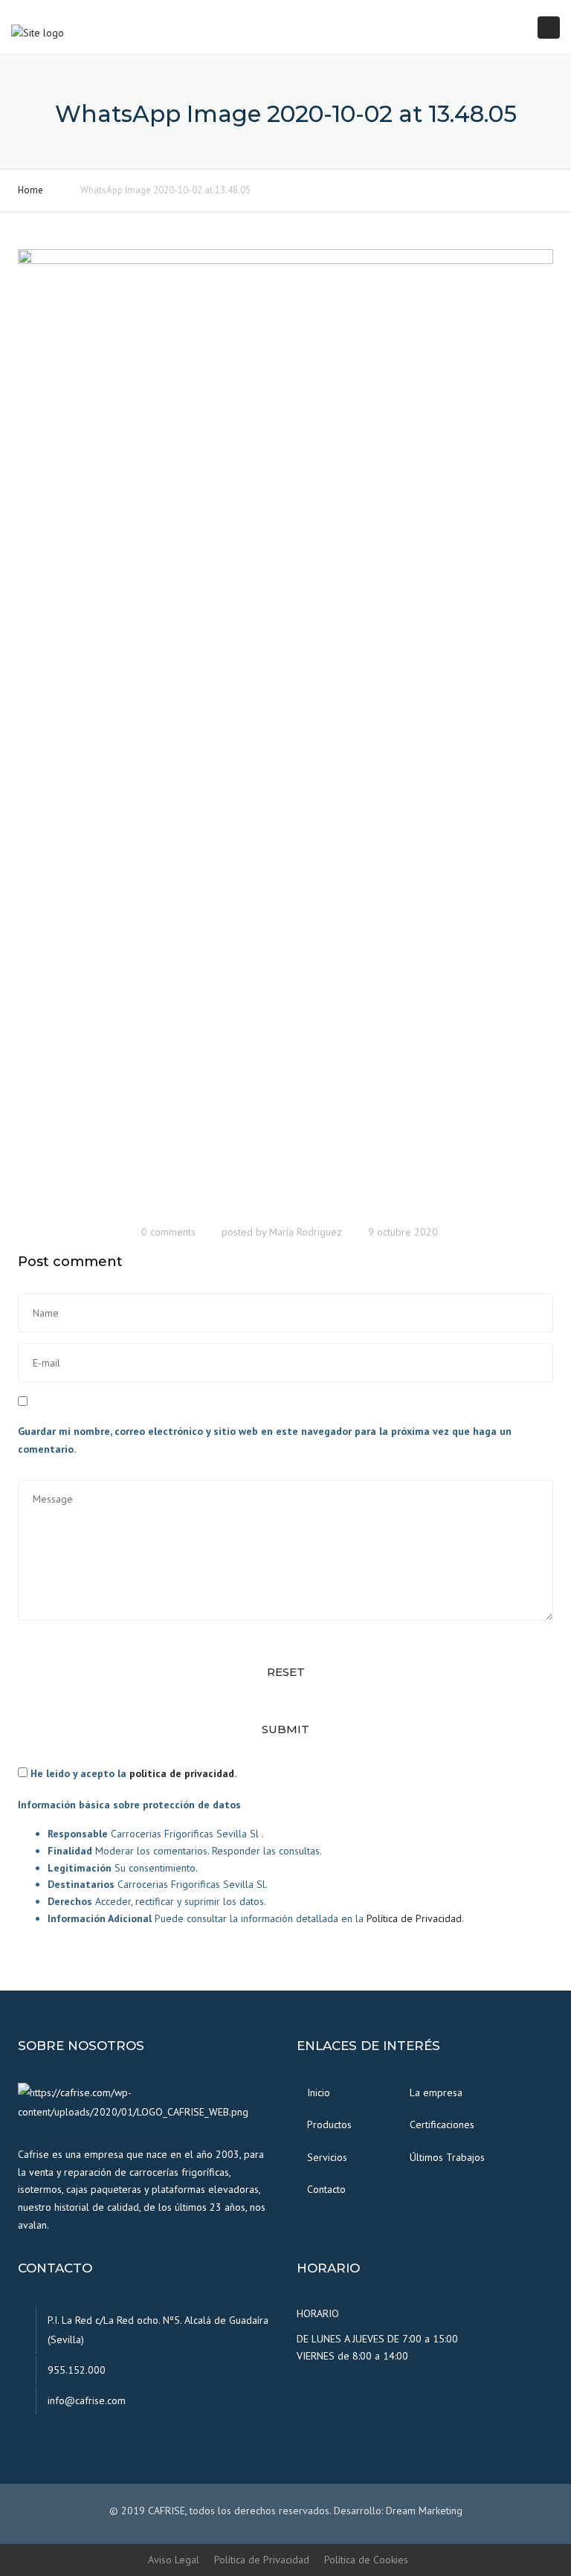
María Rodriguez (306, 1232)
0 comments (168, 1232)
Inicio (319, 2092)
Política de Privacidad (414, 1918)
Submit (285, 1729)
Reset (286, 1672)
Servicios (327, 2157)
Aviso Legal (174, 2560)
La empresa (436, 2092)
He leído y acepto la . (132, 1773)
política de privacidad (182, 1773)
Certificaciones (442, 2124)
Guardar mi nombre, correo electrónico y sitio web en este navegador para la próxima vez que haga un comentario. (265, 1440)
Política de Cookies (366, 2560)
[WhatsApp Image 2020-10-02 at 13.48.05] (285, 731)
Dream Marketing (424, 2511)
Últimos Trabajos (447, 2157)
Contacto (326, 2189)
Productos (329, 2124)
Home (30, 190)
